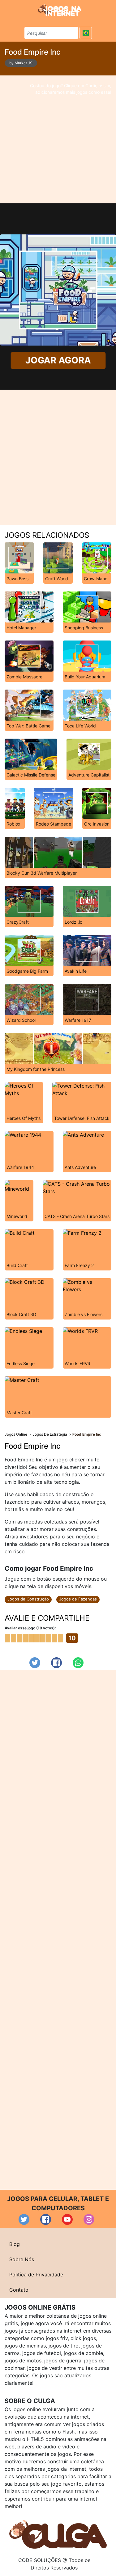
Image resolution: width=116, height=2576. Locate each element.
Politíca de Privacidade (36, 2275)
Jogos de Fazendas (78, 1599)
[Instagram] (89, 2219)
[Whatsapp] (78, 1663)
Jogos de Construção (28, 1599)
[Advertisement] (58, 139)
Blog (15, 2244)
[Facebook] (56, 1663)
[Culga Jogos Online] (58, 2534)
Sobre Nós (22, 2259)
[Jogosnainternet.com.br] (60, 10)
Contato (19, 2290)
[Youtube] (67, 2219)
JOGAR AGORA (58, 360)
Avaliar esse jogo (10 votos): (30, 1628)
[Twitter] (35, 1663)
